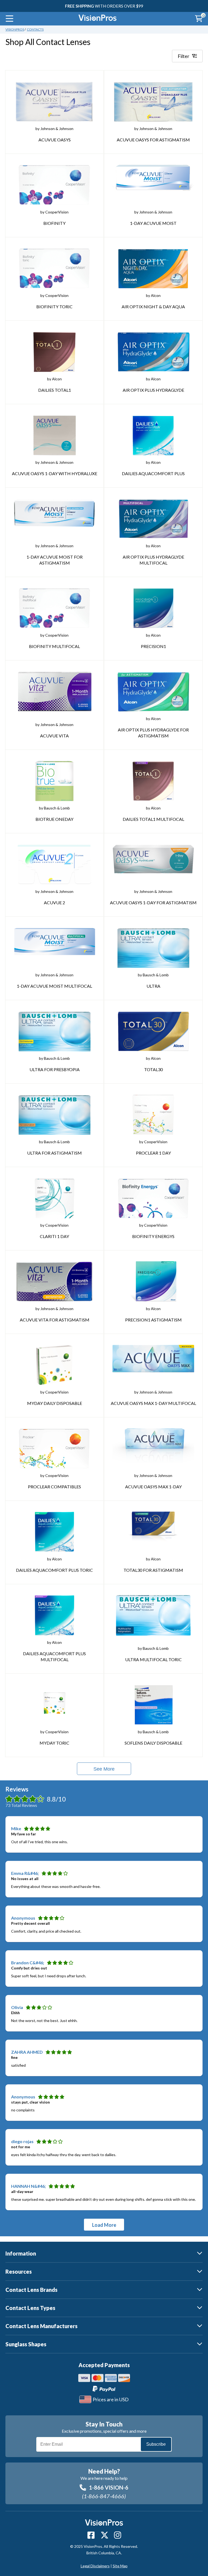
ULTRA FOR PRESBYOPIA (55, 1069)
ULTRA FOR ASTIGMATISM (54, 1153)
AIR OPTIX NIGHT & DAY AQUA (153, 307)
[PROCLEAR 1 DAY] (153, 1115)
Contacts (35, 29)
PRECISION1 (153, 646)
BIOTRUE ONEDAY (54, 819)
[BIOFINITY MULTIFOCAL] (54, 608)
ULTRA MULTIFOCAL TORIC (153, 1659)
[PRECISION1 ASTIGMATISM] (153, 1282)
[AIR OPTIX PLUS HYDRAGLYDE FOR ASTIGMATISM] (153, 692)
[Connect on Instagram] (118, 2535)
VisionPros (15, 29)
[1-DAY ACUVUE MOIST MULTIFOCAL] (54, 948)
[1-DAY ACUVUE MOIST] (153, 185)
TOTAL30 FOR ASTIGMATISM (153, 1570)
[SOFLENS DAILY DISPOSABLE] (153, 1705)
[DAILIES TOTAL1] (54, 352)
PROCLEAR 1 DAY (153, 1153)
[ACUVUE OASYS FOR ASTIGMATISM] (153, 102)
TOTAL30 (153, 1069)
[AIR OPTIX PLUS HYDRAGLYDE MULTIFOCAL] (153, 519)
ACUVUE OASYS (55, 140)
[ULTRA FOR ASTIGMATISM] (55, 1115)
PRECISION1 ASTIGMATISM (153, 1320)
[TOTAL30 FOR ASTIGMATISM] (153, 1532)
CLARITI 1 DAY (54, 1236)
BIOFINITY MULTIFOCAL (54, 646)
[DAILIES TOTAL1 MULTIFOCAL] (153, 781)
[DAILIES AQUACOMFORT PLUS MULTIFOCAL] (54, 1615)
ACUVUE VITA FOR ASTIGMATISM (55, 1320)
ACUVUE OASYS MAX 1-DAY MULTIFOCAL (153, 1403)
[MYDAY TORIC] (54, 1705)
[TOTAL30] (153, 1031)
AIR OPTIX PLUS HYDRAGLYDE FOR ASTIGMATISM (153, 733)
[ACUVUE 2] (54, 864)
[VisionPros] (97, 19)
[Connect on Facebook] (91, 2535)
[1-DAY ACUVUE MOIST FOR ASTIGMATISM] (54, 519)
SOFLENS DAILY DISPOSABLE (153, 1743)
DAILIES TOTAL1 (55, 390)
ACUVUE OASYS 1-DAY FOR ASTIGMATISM (153, 903)
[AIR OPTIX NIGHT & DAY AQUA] (153, 268)
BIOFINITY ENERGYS (153, 1236)
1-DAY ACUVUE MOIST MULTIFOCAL (54, 986)
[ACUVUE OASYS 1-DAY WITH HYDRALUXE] (55, 435)
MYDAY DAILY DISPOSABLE (55, 1403)
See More (104, 1769)
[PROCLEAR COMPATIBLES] (55, 1449)
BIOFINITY (54, 223)
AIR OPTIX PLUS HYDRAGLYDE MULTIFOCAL (153, 560)
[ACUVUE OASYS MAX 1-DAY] (153, 1449)
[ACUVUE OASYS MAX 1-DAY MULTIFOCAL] (153, 1365)
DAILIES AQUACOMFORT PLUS (153, 473)
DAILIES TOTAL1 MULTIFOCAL (153, 819)
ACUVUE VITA (54, 736)
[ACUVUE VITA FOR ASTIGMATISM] (54, 1282)
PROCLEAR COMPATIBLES (54, 1487)
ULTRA (153, 986)
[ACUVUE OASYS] (54, 102)
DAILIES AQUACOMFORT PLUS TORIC (54, 1570)
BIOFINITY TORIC (54, 307)
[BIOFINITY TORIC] (55, 268)
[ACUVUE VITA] (55, 692)
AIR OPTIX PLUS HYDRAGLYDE (153, 390)
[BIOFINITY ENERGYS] (153, 1198)
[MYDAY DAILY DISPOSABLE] (54, 1365)
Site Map (120, 2566)
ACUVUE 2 (54, 903)
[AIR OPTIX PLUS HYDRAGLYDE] (153, 352)
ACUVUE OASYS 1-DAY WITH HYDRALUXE (55, 473)
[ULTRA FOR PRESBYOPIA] (54, 1031)
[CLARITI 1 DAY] (54, 1198)
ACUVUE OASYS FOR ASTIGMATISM (153, 140)
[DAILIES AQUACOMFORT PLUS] (153, 435)
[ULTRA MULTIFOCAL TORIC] (153, 1615)
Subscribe (156, 2444)
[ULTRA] (153, 948)
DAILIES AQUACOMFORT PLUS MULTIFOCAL (54, 1656)
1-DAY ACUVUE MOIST (153, 223)
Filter (183, 56)
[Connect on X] (105, 2535)
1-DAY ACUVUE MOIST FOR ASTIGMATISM (55, 560)
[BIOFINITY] (54, 185)
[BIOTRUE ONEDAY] (54, 781)
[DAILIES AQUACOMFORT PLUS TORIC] (54, 1532)
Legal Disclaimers (95, 2566)
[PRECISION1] (153, 608)
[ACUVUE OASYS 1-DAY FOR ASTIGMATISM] (153, 864)
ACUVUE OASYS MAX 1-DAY (153, 1487)
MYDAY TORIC (54, 1743)
